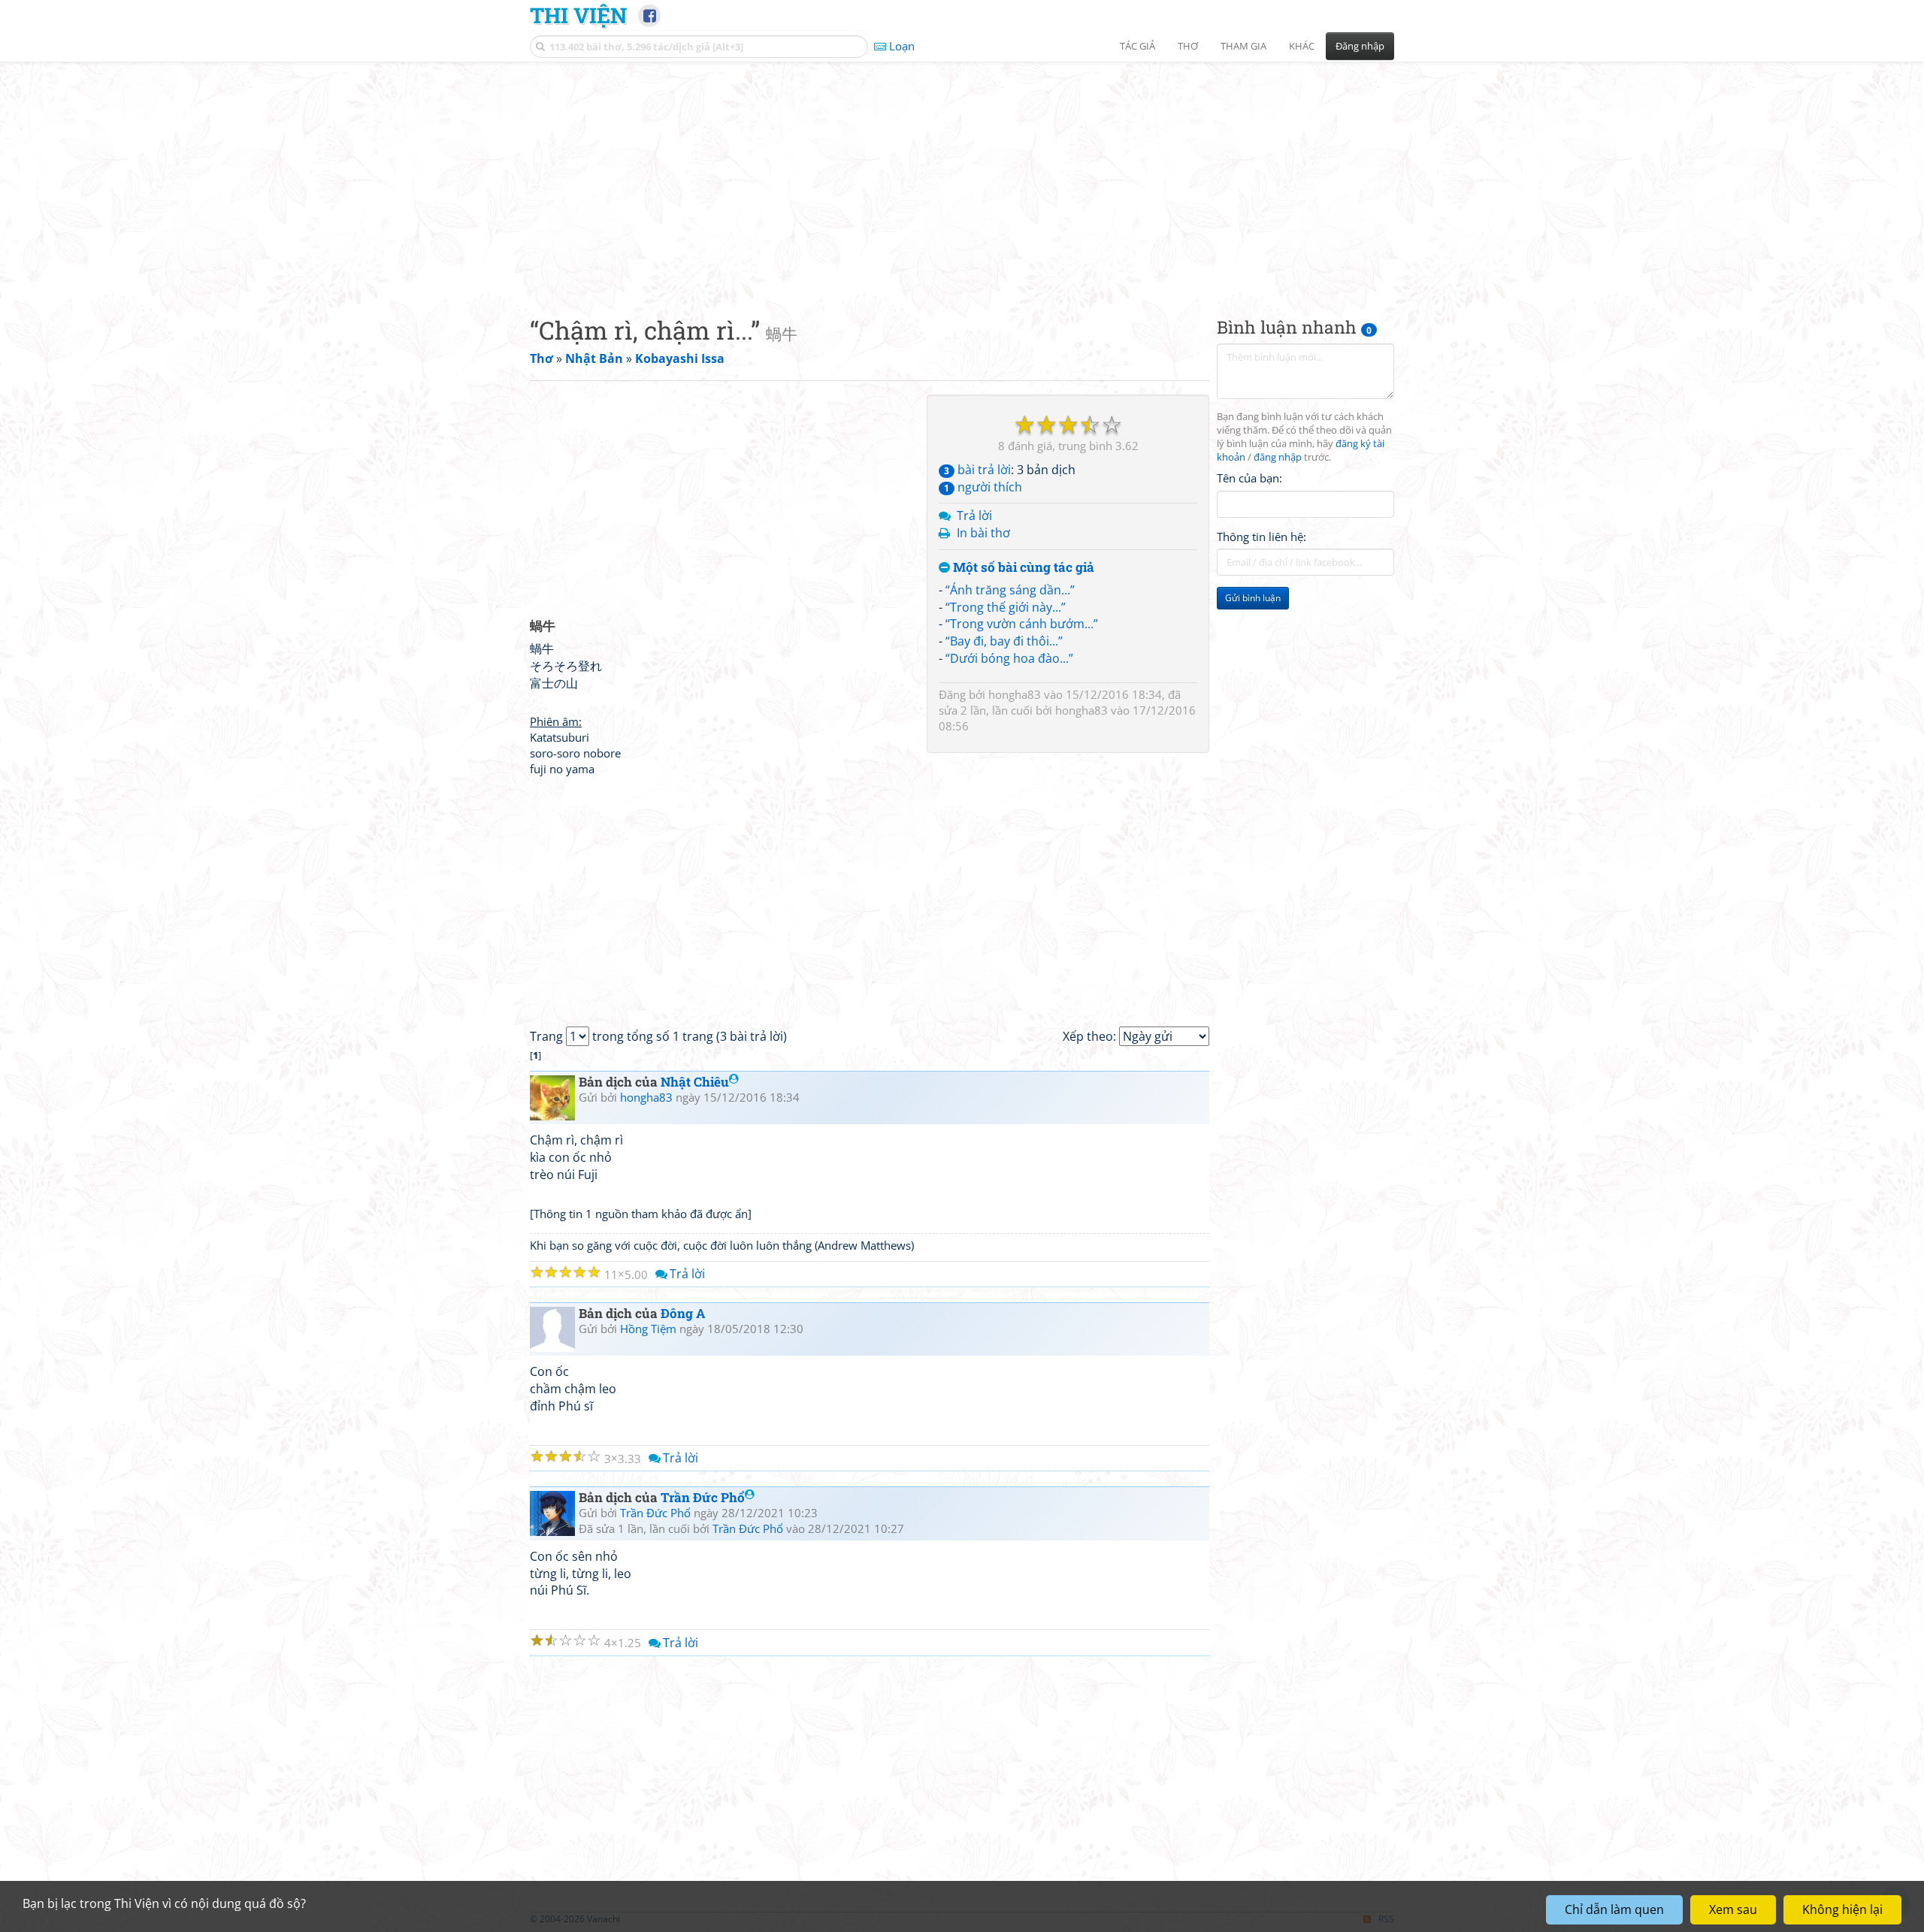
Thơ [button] (1188, 46)
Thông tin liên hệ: (1261, 537)
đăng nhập (1278, 457)
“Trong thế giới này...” (1006, 607)
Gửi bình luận (1253, 598)
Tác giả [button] (1137, 46)
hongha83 (1015, 694)
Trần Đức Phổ (703, 1497)
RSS (1386, 1919)
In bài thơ (983, 533)
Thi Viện (578, 15)
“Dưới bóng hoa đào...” (1009, 658)
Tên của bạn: (1249, 478)
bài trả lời (977, 470)
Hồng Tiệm (648, 1329)
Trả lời (974, 516)
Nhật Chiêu (695, 1082)
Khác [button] (1302, 46)
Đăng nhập (1360, 46)
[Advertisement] (962, 177)
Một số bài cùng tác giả (1022, 568)
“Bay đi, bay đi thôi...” (1004, 641)
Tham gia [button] (1243, 46)
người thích (983, 487)
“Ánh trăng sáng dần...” (1010, 590)
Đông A (683, 1313)
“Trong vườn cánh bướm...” (1022, 624)
